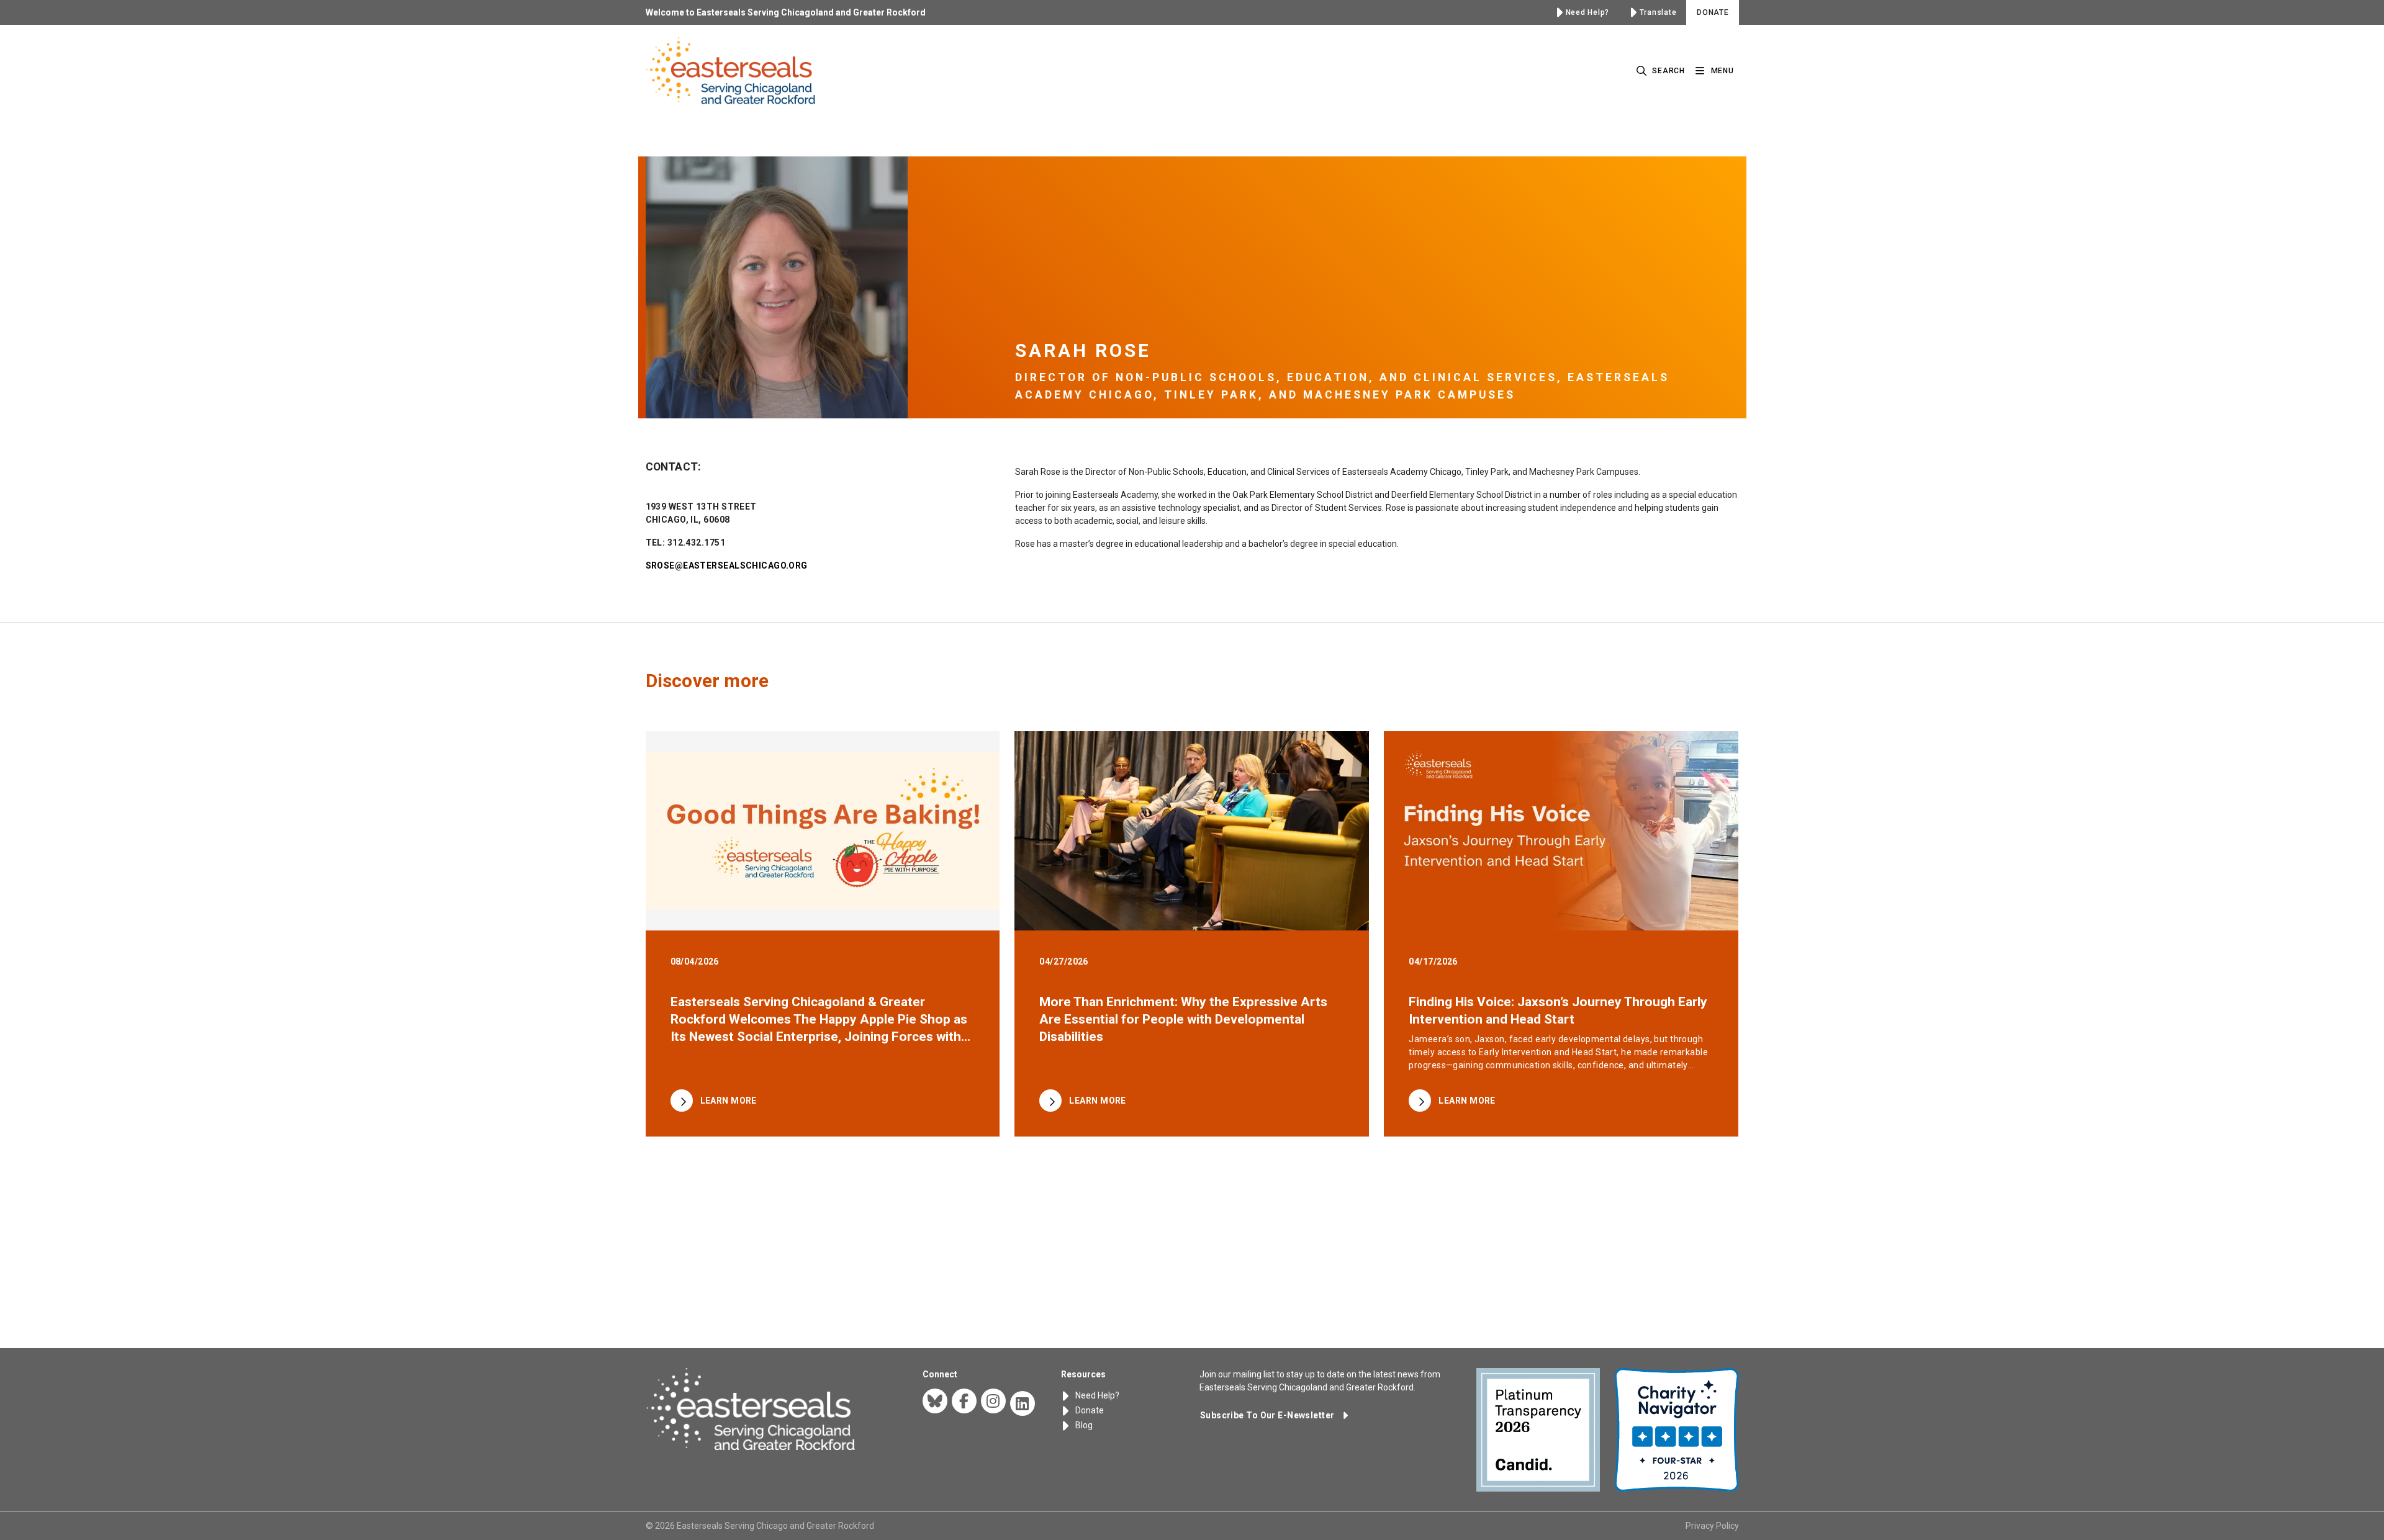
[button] (1274, 1415)
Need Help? (1096, 1395)
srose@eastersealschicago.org (727, 565)
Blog (1083, 1425)
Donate (1089, 1410)
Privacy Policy (1712, 1526)
